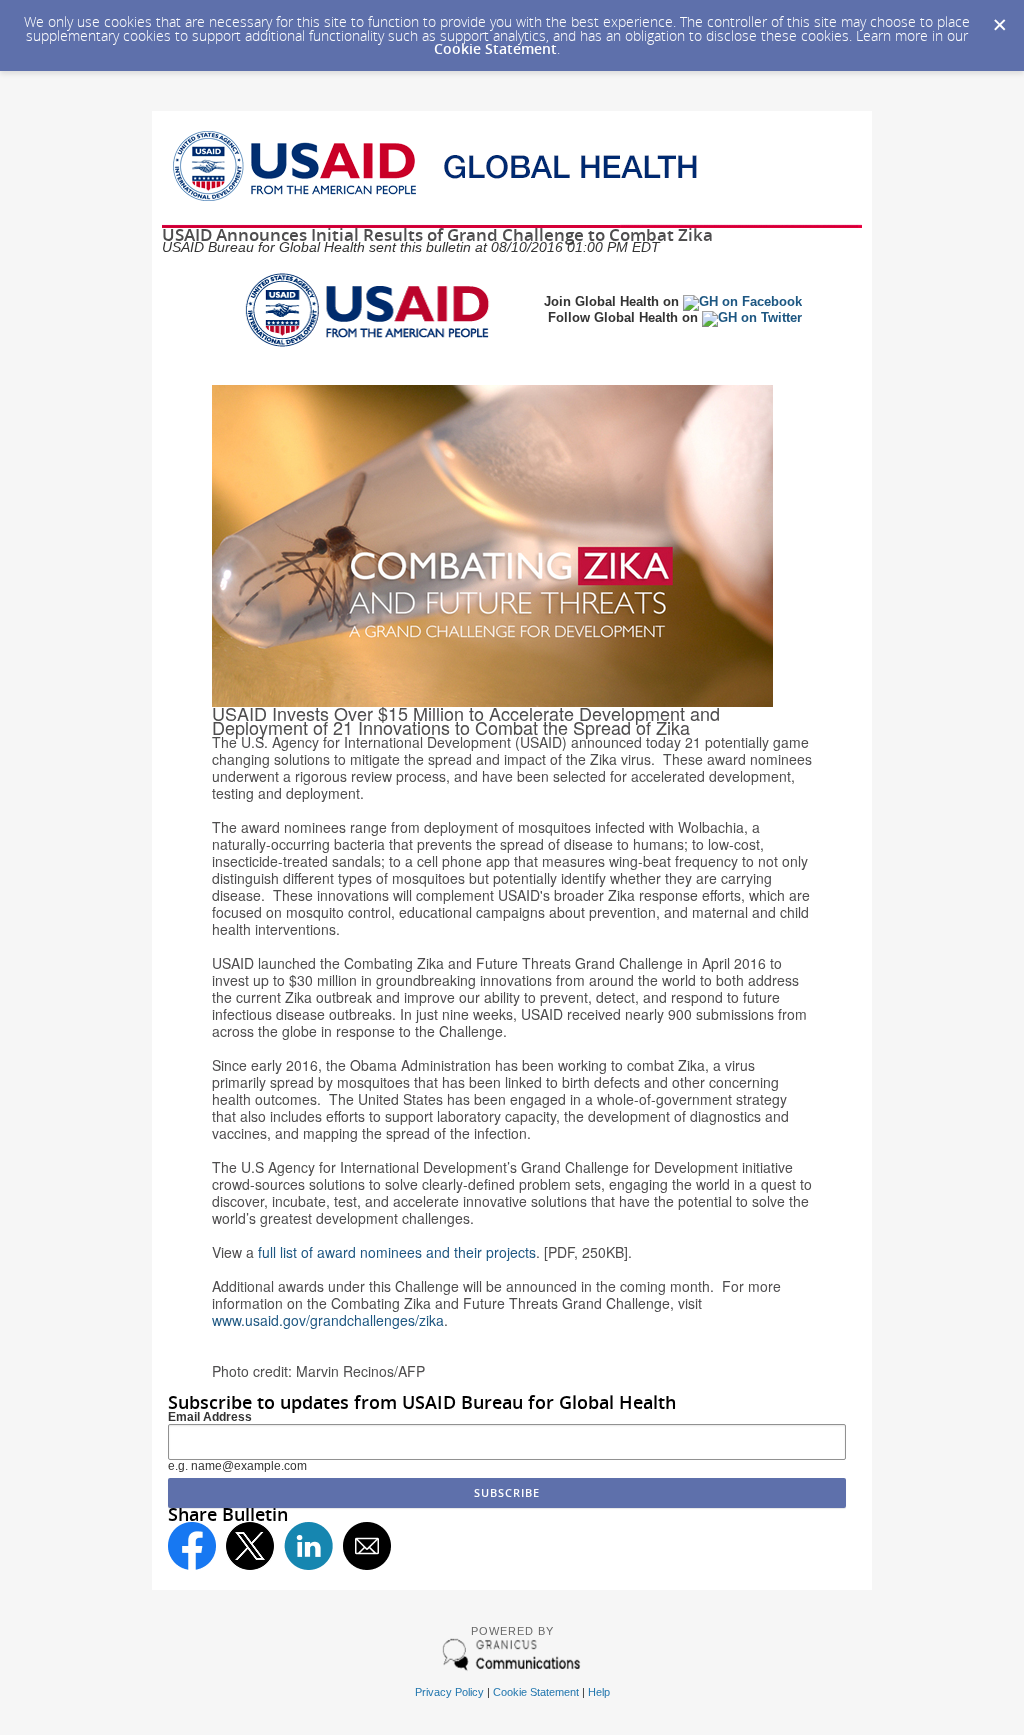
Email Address (210, 1417)
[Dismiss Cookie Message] (999, 19)
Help (599, 1692)
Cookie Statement (495, 48)
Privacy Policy (449, 1692)
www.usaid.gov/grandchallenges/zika (328, 1320)
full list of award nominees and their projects (397, 1252)
